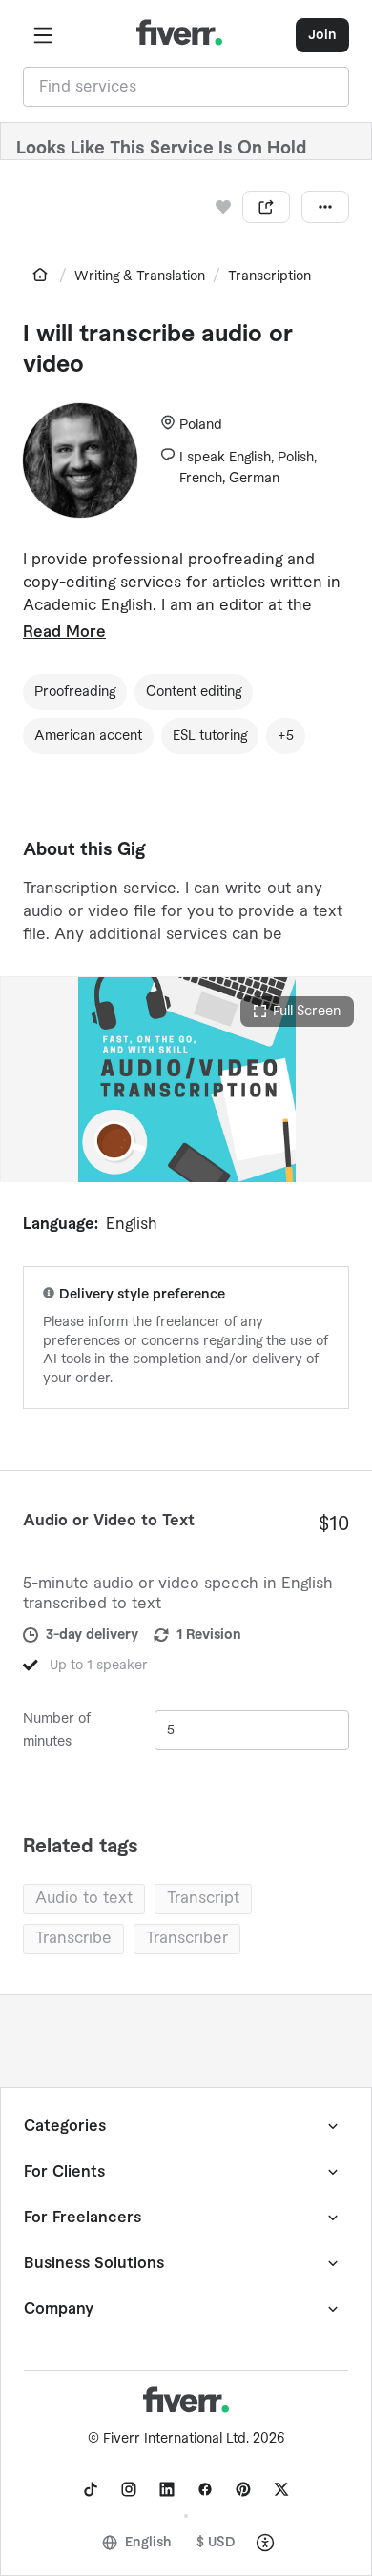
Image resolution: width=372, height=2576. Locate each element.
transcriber (187, 1938)
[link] (40, 275)
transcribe (73, 1938)
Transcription (269, 276)
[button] (43, 35)
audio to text (84, 1898)
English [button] (148, 2543)
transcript (203, 1898)
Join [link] (322, 35)
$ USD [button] (216, 2543)
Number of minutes (57, 1730)
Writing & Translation (140, 276)
